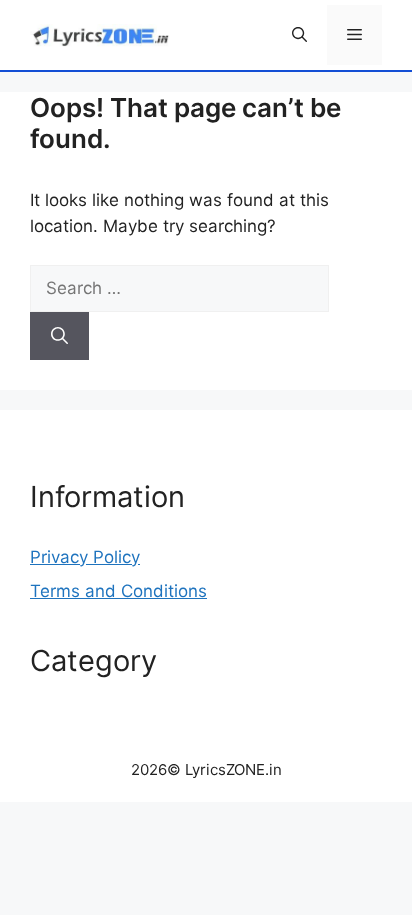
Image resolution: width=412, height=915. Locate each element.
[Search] (59, 336)
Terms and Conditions (118, 591)
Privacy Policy (85, 557)
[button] (299, 35)
